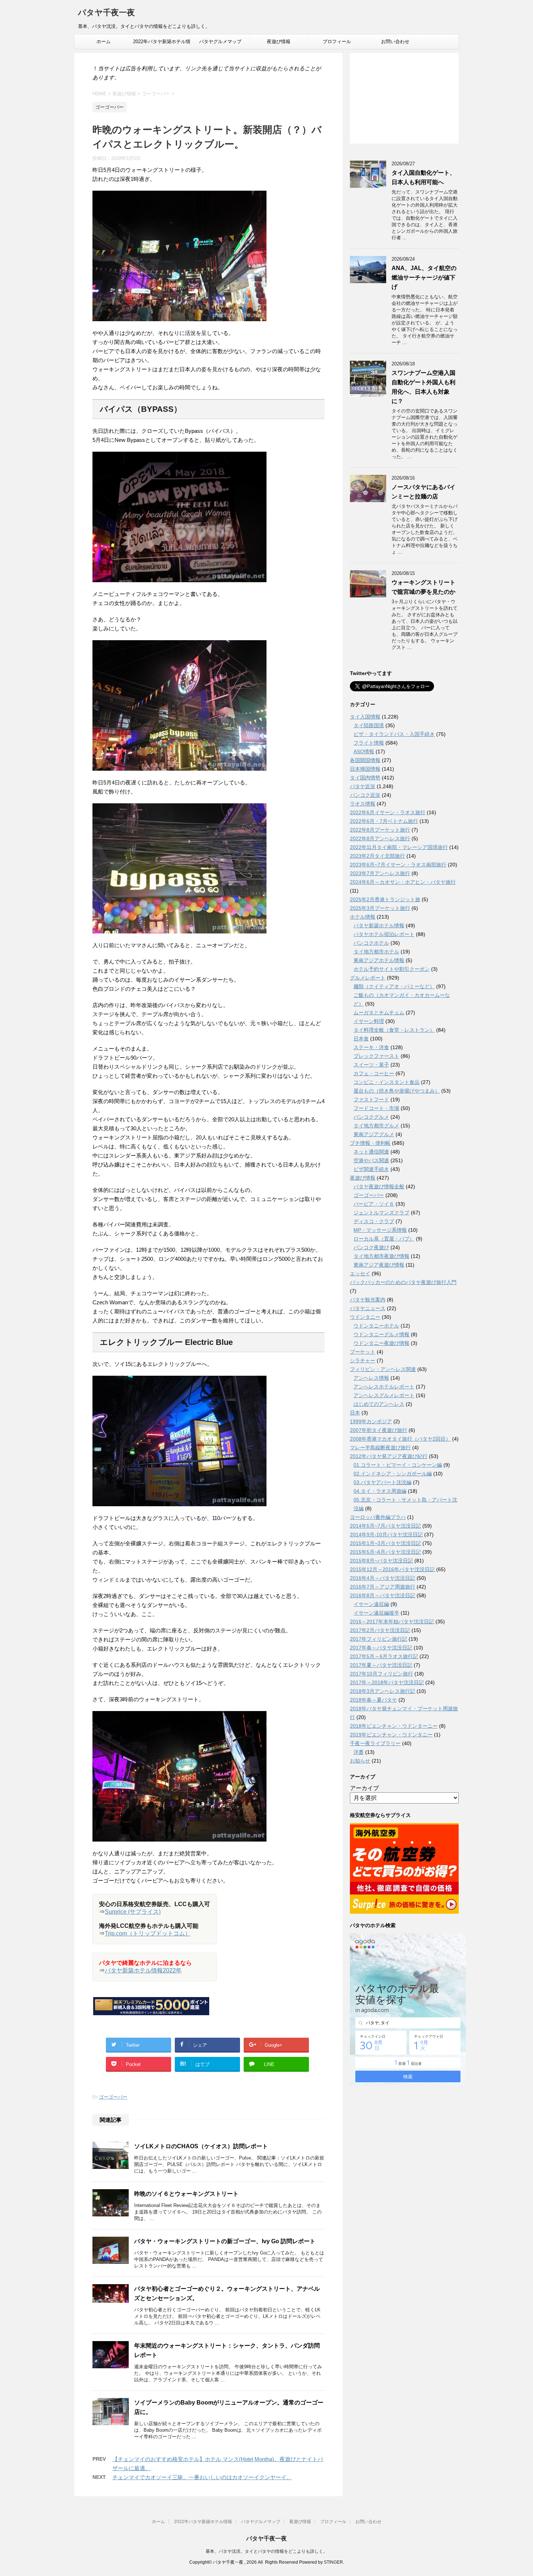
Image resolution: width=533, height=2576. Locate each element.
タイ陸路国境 (369, 725)
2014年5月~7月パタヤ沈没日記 (385, 1526)
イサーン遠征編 (371, 1604)
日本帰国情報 (365, 769)
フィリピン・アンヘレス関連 (383, 1369)
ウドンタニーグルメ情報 (381, 1334)
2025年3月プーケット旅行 (380, 908)
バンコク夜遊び (371, 1247)
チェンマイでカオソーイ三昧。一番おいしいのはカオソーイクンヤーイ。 (202, 2477)
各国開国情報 (365, 760)
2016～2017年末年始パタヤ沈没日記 (392, 1622)
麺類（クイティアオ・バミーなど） (394, 986)
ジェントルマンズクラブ (381, 1213)
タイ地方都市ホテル (376, 952)
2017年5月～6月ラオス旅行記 (384, 1656)
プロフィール (337, 42)
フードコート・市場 (376, 1108)
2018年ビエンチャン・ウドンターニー (394, 1726)
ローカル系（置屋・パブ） (384, 1239)
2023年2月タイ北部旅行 (377, 856)
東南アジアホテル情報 (379, 960)
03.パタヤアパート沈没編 (383, 1482)
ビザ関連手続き (371, 1169)
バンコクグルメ (371, 1117)
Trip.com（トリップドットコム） (148, 1933)
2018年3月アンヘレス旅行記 (383, 1691)
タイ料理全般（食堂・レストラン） (394, 1030)
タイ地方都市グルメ (376, 1126)
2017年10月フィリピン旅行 (381, 1674)
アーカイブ (364, 1788)
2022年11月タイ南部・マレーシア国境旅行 (399, 847)
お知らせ (360, 1761)
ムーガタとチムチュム (379, 1012)
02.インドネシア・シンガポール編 (393, 1474)
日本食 (361, 1039)
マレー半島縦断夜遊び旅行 (380, 1448)
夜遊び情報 (279, 42)
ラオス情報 (363, 804)
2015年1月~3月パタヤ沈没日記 (385, 1543)
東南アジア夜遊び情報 (379, 1265)
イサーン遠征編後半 (376, 1613)
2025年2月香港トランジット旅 (385, 899)
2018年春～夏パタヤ (373, 1700)
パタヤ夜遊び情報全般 (379, 1186)
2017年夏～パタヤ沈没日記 (381, 1665)
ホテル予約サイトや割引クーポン (392, 969)
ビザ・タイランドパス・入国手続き (394, 734)
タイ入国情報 (365, 717)
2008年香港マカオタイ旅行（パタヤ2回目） (400, 1439)
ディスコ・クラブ (374, 1221)
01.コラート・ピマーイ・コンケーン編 (398, 1465)
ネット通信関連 (371, 1152)
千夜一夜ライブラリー (375, 1743)
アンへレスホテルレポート (384, 1387)
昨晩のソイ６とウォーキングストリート (186, 2194)
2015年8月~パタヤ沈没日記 (381, 1561)
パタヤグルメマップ (220, 42)
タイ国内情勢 (365, 778)
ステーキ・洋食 (371, 1047)
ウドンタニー (365, 1317)
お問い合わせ (395, 42)
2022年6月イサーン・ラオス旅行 (388, 812)
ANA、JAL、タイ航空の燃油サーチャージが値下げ (424, 278)
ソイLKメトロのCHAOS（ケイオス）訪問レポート (201, 2146)
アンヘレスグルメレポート (384, 1395)
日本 (355, 1413)
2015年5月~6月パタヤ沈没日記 (385, 1552)
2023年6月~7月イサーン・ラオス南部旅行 (398, 865)
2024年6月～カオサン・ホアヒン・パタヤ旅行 (403, 882)
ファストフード (371, 1099)
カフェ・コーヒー (374, 1073)
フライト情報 (369, 743)
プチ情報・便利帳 (370, 1143)
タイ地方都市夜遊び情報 (381, 1256)
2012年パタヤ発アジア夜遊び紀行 (389, 1456)
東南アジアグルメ (374, 1134)
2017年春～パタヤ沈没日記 (381, 1648)
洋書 (359, 1752)
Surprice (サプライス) (133, 1912)
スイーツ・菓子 (371, 1065)
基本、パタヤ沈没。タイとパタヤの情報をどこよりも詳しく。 (266, 2551)
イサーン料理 (369, 1021)
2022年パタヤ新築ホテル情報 (162, 44)
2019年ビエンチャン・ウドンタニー (391, 1735)
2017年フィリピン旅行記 (379, 1639)
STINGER (333, 2562)
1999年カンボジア (371, 1421)
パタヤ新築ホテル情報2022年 (143, 1970)
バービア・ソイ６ (374, 1204)
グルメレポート (368, 978)
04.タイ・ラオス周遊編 (380, 1491)
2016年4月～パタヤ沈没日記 (383, 1578)
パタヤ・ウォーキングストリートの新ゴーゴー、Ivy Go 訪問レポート (225, 2241)
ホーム (104, 42)
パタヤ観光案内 (368, 1300)
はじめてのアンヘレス (379, 1404)
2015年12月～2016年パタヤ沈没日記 (392, 1569)
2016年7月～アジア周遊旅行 (383, 1587)
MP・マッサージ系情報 (380, 1230)
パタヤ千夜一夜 (106, 13)
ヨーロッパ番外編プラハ (378, 1517)
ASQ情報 (364, 751)
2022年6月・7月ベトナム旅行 (384, 821)
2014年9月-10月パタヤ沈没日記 (386, 1535)
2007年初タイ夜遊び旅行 (379, 1430)
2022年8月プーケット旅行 (380, 830)
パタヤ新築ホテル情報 (379, 925)
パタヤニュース (368, 1308)
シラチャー (363, 1361)
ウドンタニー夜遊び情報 (381, 1343)
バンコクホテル (371, 943)
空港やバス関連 (371, 1160)
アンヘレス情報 (371, 1378)
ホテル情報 (363, 917)
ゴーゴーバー (113, 2097)
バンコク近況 (365, 795)
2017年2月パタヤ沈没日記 (380, 1630)
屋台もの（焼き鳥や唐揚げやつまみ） (397, 1091)
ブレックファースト (376, 1056)
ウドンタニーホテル (376, 1326)
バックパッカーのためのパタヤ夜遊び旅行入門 (403, 1282)
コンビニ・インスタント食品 (387, 1082)
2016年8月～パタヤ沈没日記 (383, 1595)
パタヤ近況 (363, 786)
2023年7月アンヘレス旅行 (380, 873)
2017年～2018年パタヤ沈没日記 (387, 1682)
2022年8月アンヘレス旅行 (380, 838)
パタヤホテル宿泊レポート (384, 934)
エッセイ (360, 1273)
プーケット (363, 1352)
